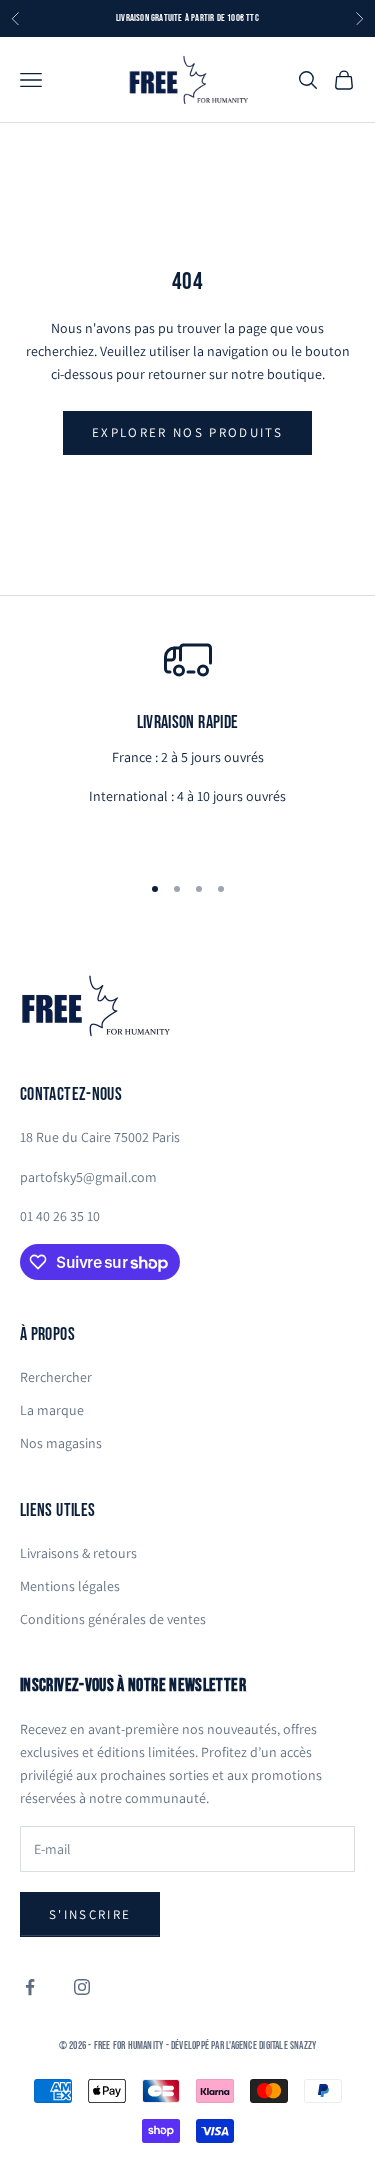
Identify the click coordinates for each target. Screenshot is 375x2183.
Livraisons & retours (78, 1553)
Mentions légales (70, 1586)
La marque (52, 1410)
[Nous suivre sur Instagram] (82, 1987)
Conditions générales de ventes (113, 1619)
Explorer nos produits (187, 432)
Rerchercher (56, 1377)
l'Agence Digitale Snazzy (271, 2045)
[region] (187, 745)
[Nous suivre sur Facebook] (30, 1987)
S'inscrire (90, 1914)
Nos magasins (61, 1443)
